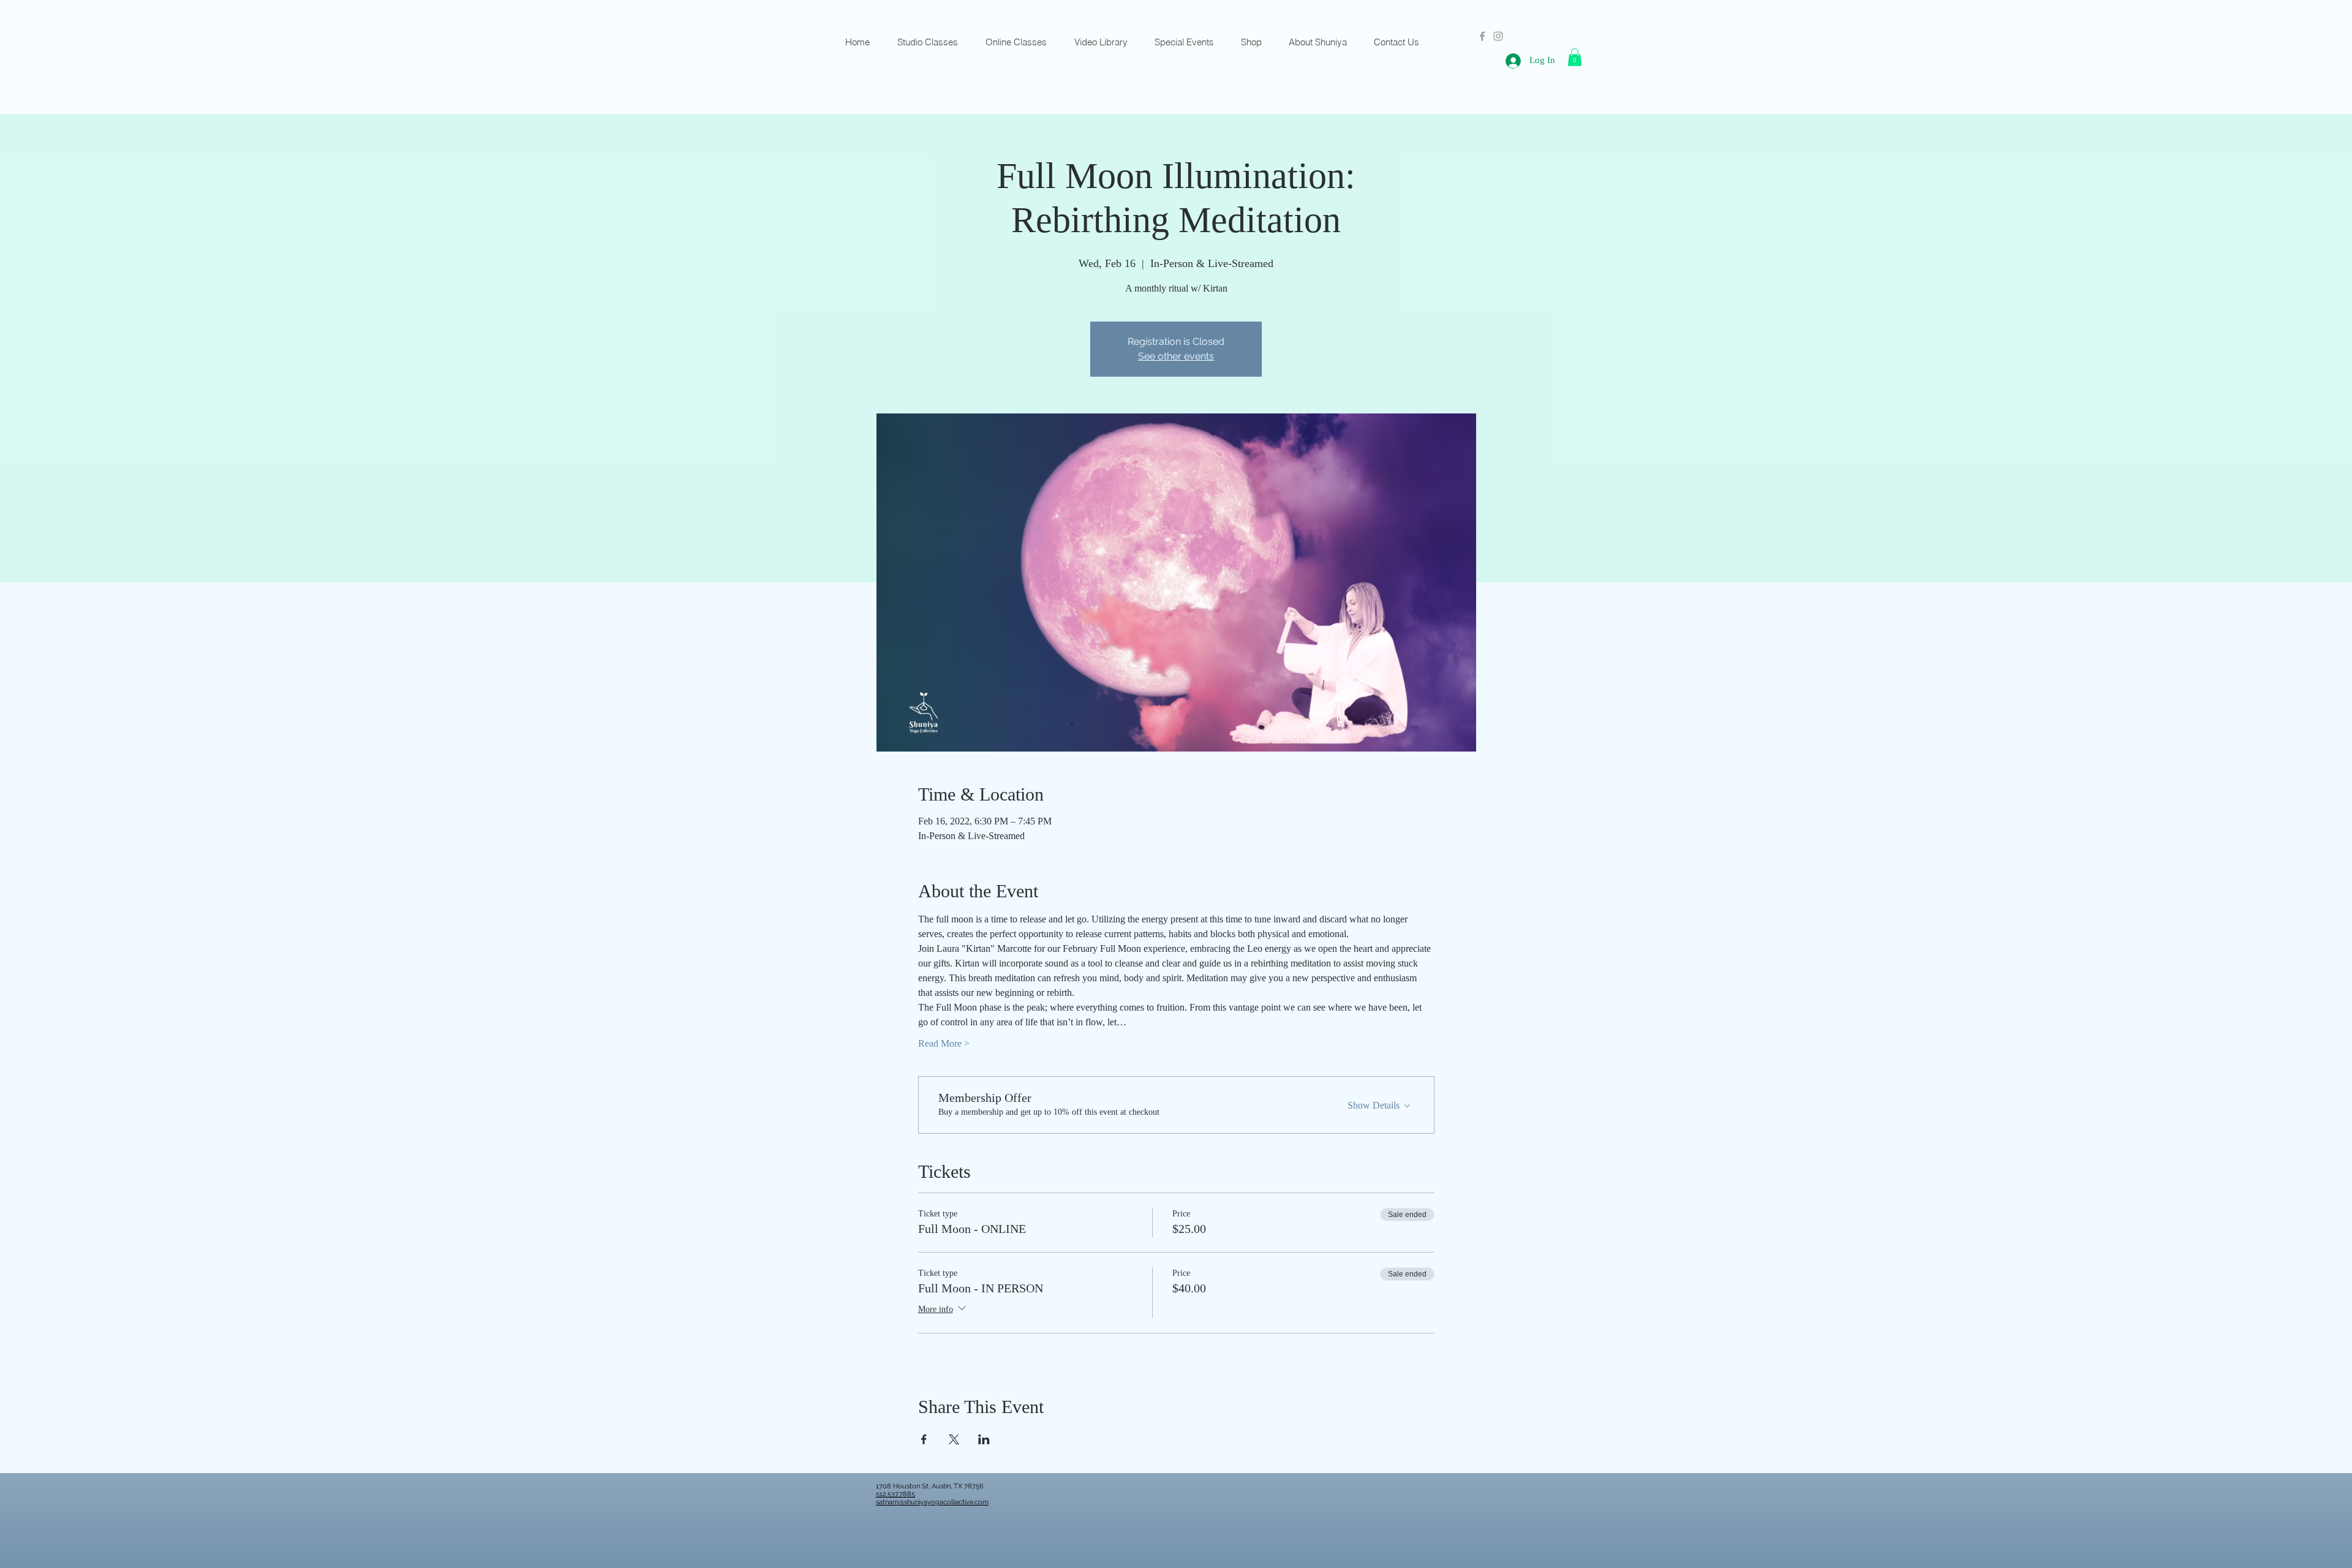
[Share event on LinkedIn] (984, 1439)
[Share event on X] (954, 1439)
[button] (1575, 57)
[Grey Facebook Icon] (1482, 36)
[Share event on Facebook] (924, 1439)
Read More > (944, 1043)
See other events (1176, 356)
